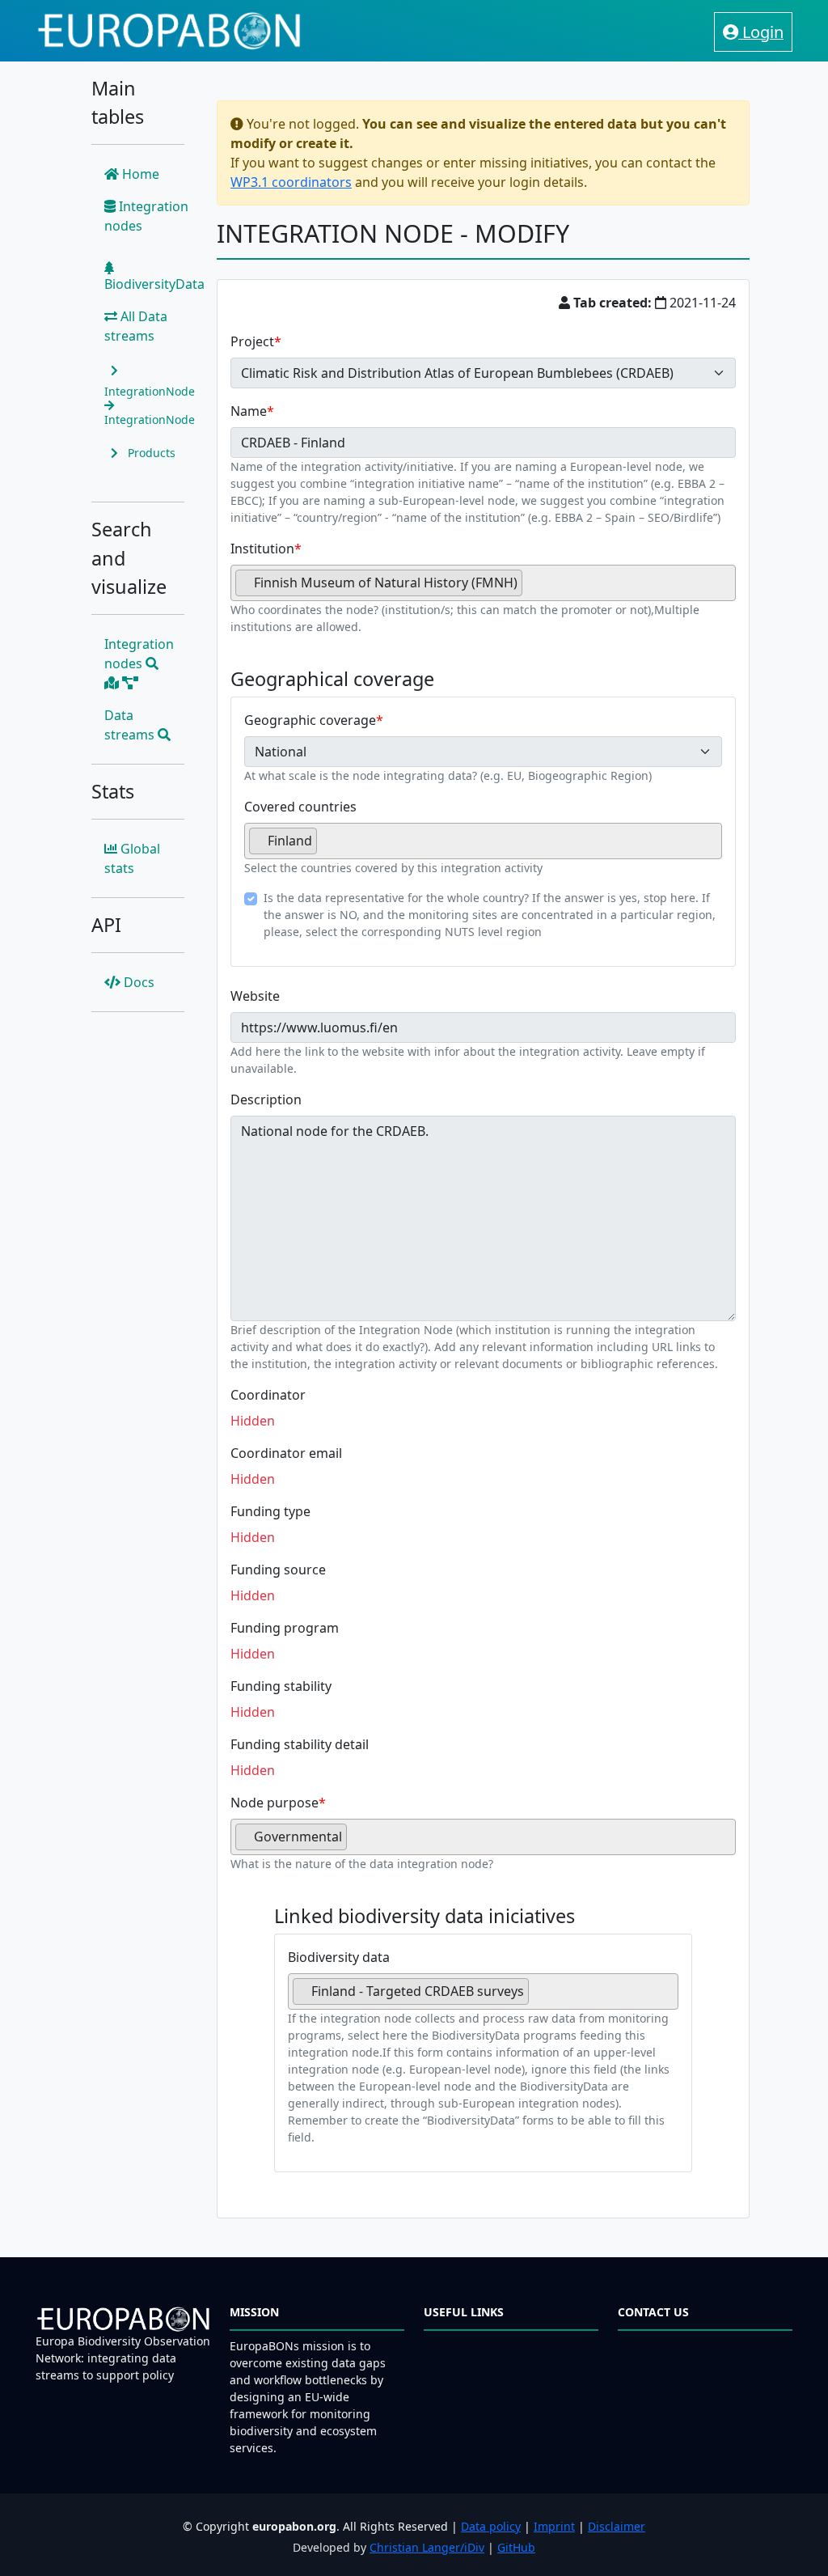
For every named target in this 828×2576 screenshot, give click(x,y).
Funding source (278, 1570)
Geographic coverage (310, 720)
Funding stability (281, 1686)
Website (255, 996)
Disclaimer (617, 2526)
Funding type (270, 1511)
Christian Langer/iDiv (427, 2547)
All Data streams (136, 326)
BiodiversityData (154, 284)
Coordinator (268, 1395)
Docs (137, 982)
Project (252, 341)
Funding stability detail (300, 1744)
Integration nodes (146, 216)
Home (139, 174)
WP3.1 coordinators (291, 182)
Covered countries (300, 807)
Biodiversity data (339, 1957)
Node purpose (275, 1803)
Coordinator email (286, 1453)
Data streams (131, 725)
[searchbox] (531, 589)
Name (249, 411)
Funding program (285, 1628)
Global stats (132, 858)
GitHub (516, 2547)
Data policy (491, 2526)
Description (266, 1099)
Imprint (554, 2526)
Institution (262, 549)
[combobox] (483, 583)
